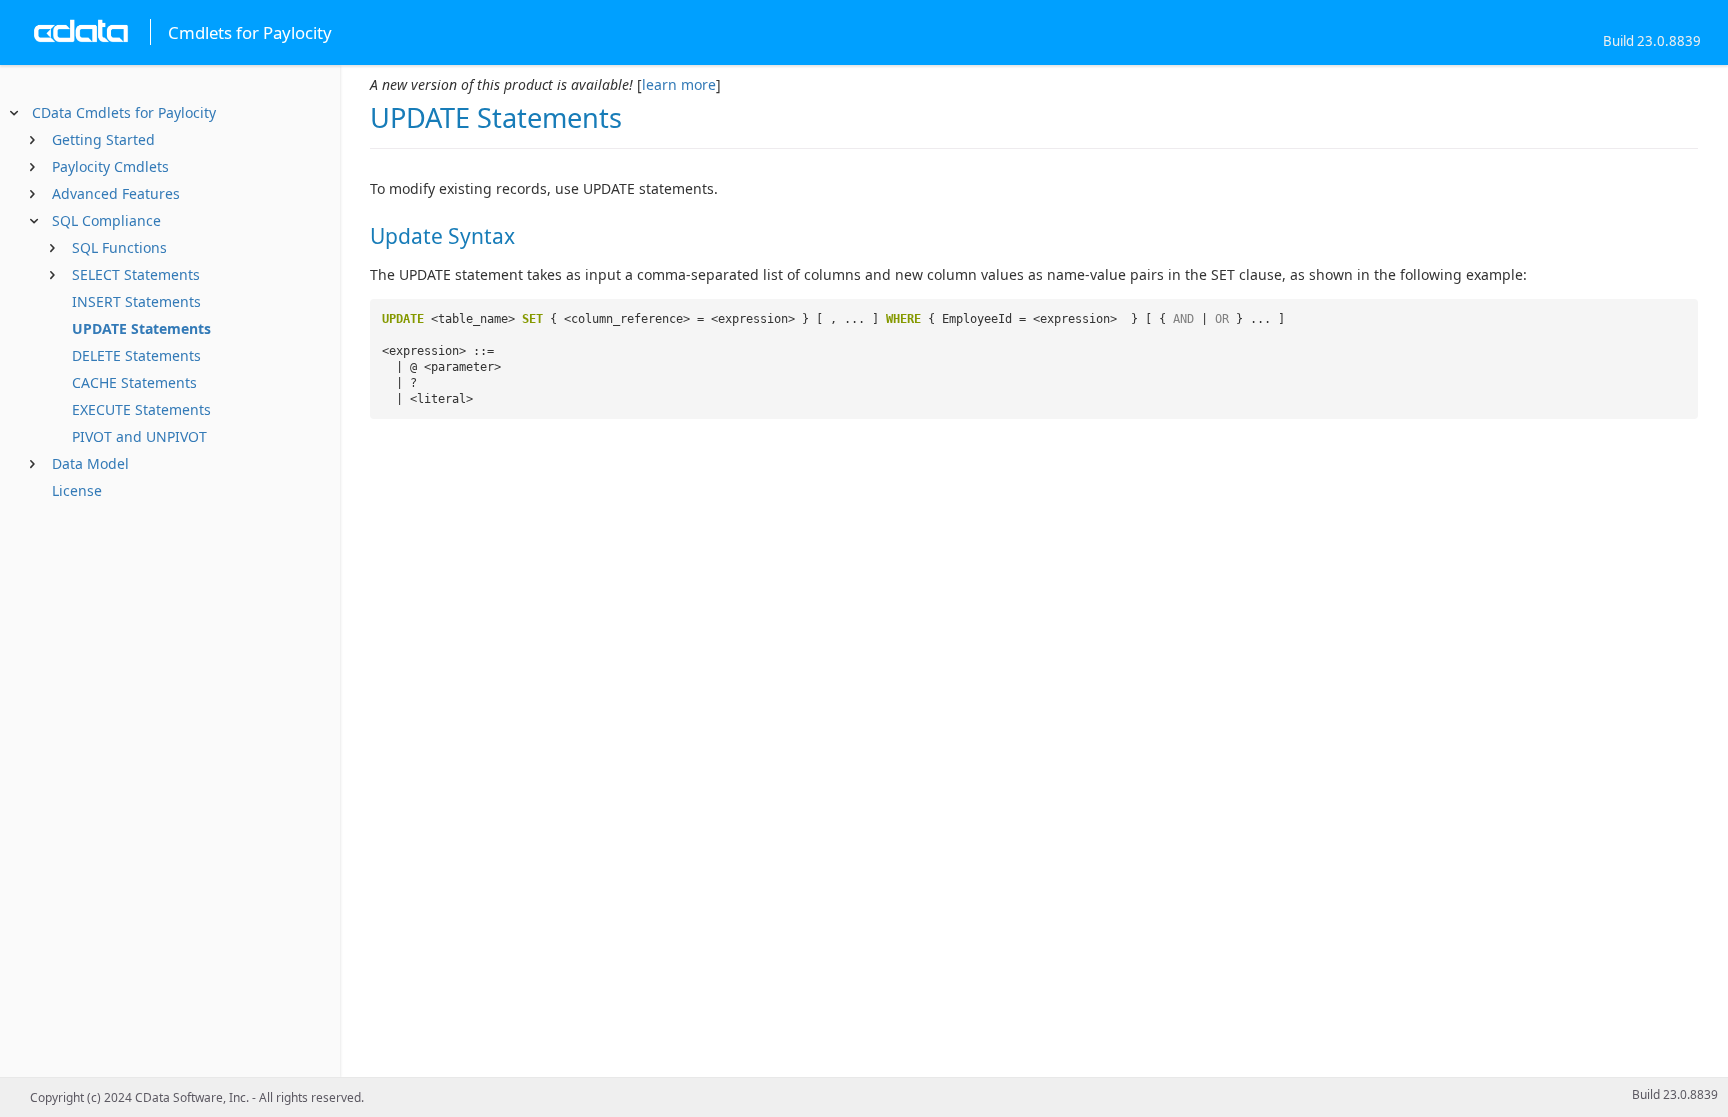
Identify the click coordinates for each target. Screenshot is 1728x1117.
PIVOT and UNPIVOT (139, 436)
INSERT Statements (136, 301)
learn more (679, 84)
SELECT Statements (136, 274)
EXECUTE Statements (141, 409)
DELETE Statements (136, 355)
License (77, 490)
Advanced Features (116, 193)
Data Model (90, 463)
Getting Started (103, 139)
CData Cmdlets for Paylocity (124, 112)
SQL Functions (119, 247)
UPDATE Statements (141, 328)
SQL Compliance (106, 220)
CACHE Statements (134, 382)
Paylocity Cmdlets (110, 166)
